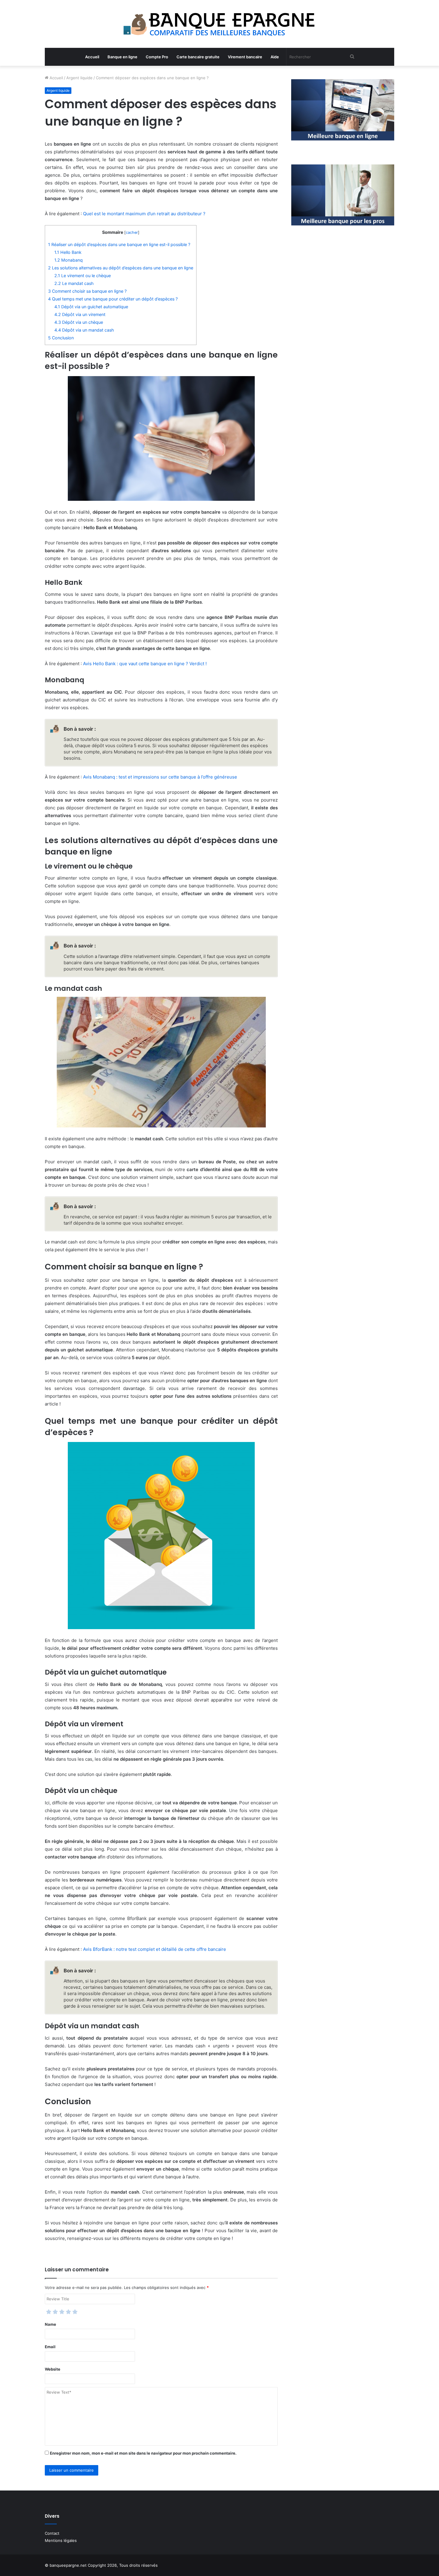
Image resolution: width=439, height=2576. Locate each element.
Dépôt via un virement (80, 314)
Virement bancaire (245, 57)
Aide (275, 57)
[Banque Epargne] (219, 24)
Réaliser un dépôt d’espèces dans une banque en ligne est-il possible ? (119, 244)
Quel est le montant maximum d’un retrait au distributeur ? (144, 214)
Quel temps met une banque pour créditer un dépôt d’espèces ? (113, 299)
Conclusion (61, 338)
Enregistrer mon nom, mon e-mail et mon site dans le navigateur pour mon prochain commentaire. (143, 2453)
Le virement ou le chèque (83, 276)
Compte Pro (157, 57)
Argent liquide (79, 78)
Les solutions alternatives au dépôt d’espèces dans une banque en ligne (121, 268)
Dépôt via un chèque (79, 322)
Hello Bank (68, 252)
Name (50, 2324)
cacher (132, 232)
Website (53, 2369)
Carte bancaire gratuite (198, 57)
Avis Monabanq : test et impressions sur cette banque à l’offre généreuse (160, 777)
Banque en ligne (122, 57)
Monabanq (69, 260)
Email (50, 2347)
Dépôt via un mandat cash (84, 330)
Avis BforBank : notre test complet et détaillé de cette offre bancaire (155, 1949)
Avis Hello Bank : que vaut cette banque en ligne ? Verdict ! (145, 664)
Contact (52, 2533)
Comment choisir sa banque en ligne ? (87, 291)
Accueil (92, 57)
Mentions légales (61, 2540)
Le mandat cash (74, 283)
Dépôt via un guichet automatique (91, 307)
